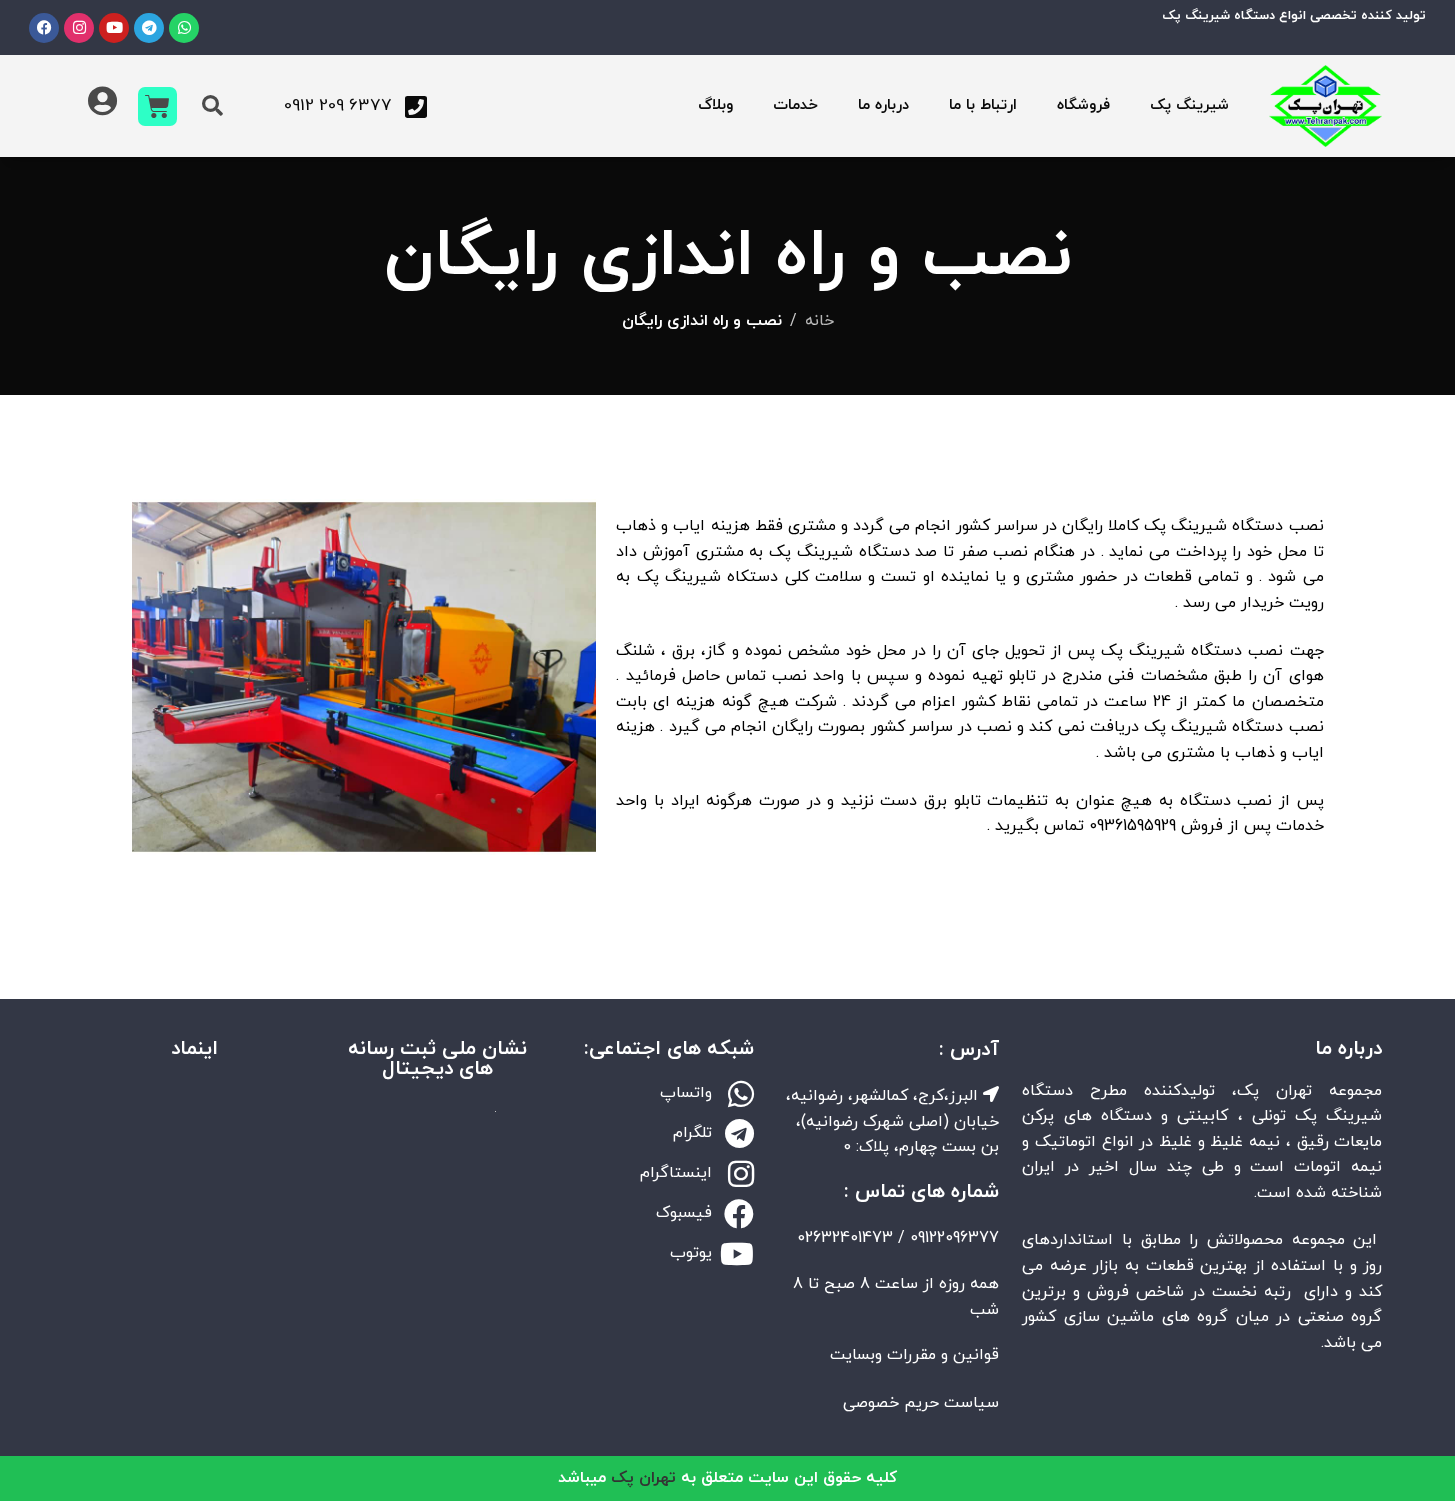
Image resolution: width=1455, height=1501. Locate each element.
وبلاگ (715, 105)
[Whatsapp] (184, 28)
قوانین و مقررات (943, 1355)
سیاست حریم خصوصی (921, 1403)
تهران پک (643, 1478)
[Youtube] (114, 28)
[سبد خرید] (157, 106)
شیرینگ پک (1189, 105)
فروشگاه (1083, 105)
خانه (819, 321)
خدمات (795, 105)
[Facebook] (44, 28)
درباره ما (883, 105)
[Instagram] (79, 28)
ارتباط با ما (983, 105)
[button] (212, 106)
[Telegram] (149, 28)
